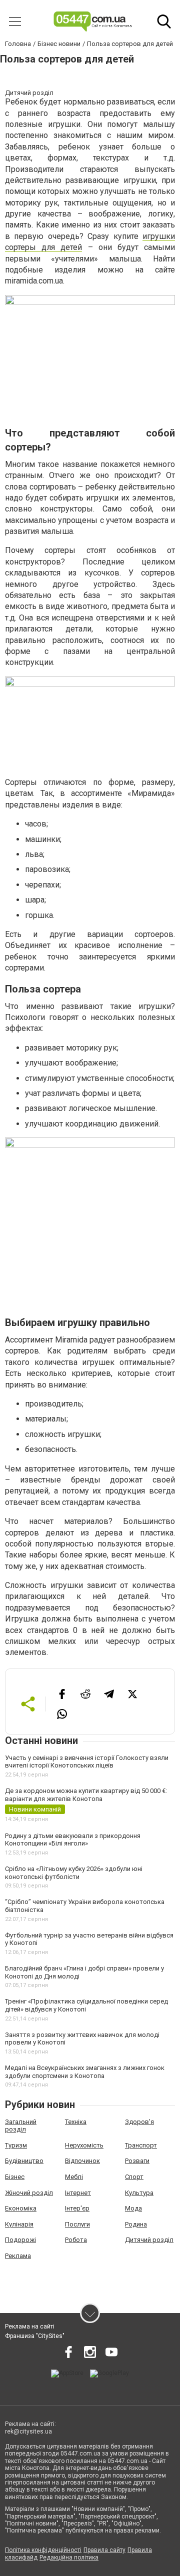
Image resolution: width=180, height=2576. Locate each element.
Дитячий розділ (149, 2240)
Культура (139, 2193)
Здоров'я (139, 2122)
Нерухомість (84, 2145)
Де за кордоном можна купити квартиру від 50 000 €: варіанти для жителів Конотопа (86, 1795)
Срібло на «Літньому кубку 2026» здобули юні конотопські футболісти (74, 1873)
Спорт (134, 2177)
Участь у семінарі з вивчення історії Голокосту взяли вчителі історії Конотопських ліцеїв (87, 1762)
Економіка (21, 2208)
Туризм (16, 2145)
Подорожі (20, 2240)
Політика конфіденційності (43, 2550)
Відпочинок (82, 2161)
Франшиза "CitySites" (35, 2336)
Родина (136, 2224)
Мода (133, 2208)
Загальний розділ (21, 2126)
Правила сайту (104, 2550)
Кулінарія (19, 2224)
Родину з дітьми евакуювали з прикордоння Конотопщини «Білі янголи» (73, 1840)
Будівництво (24, 2161)
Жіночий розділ (29, 2193)
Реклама (18, 2256)
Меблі (74, 2177)
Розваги (137, 2161)
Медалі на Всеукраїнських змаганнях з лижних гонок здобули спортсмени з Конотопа (85, 2072)
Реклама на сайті (30, 2326)
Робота (76, 2240)
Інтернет (78, 2193)
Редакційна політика (69, 2557)
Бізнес (15, 2177)
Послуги (77, 2224)
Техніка (76, 2122)
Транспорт (141, 2145)
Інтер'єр (77, 2208)
